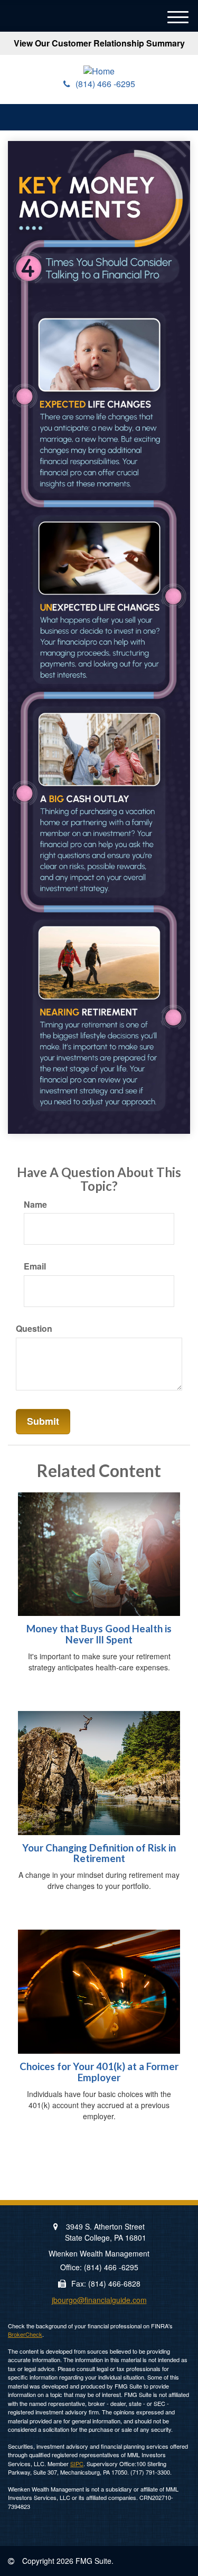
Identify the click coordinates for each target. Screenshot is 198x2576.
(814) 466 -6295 (105, 84)
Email (35, 1266)
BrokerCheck (25, 2334)
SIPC (77, 2464)
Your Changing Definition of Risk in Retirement (99, 1853)
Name (35, 1205)
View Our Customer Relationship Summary (99, 43)
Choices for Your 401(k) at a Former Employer (99, 2072)
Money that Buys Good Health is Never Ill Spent (99, 1634)
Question (34, 1329)
